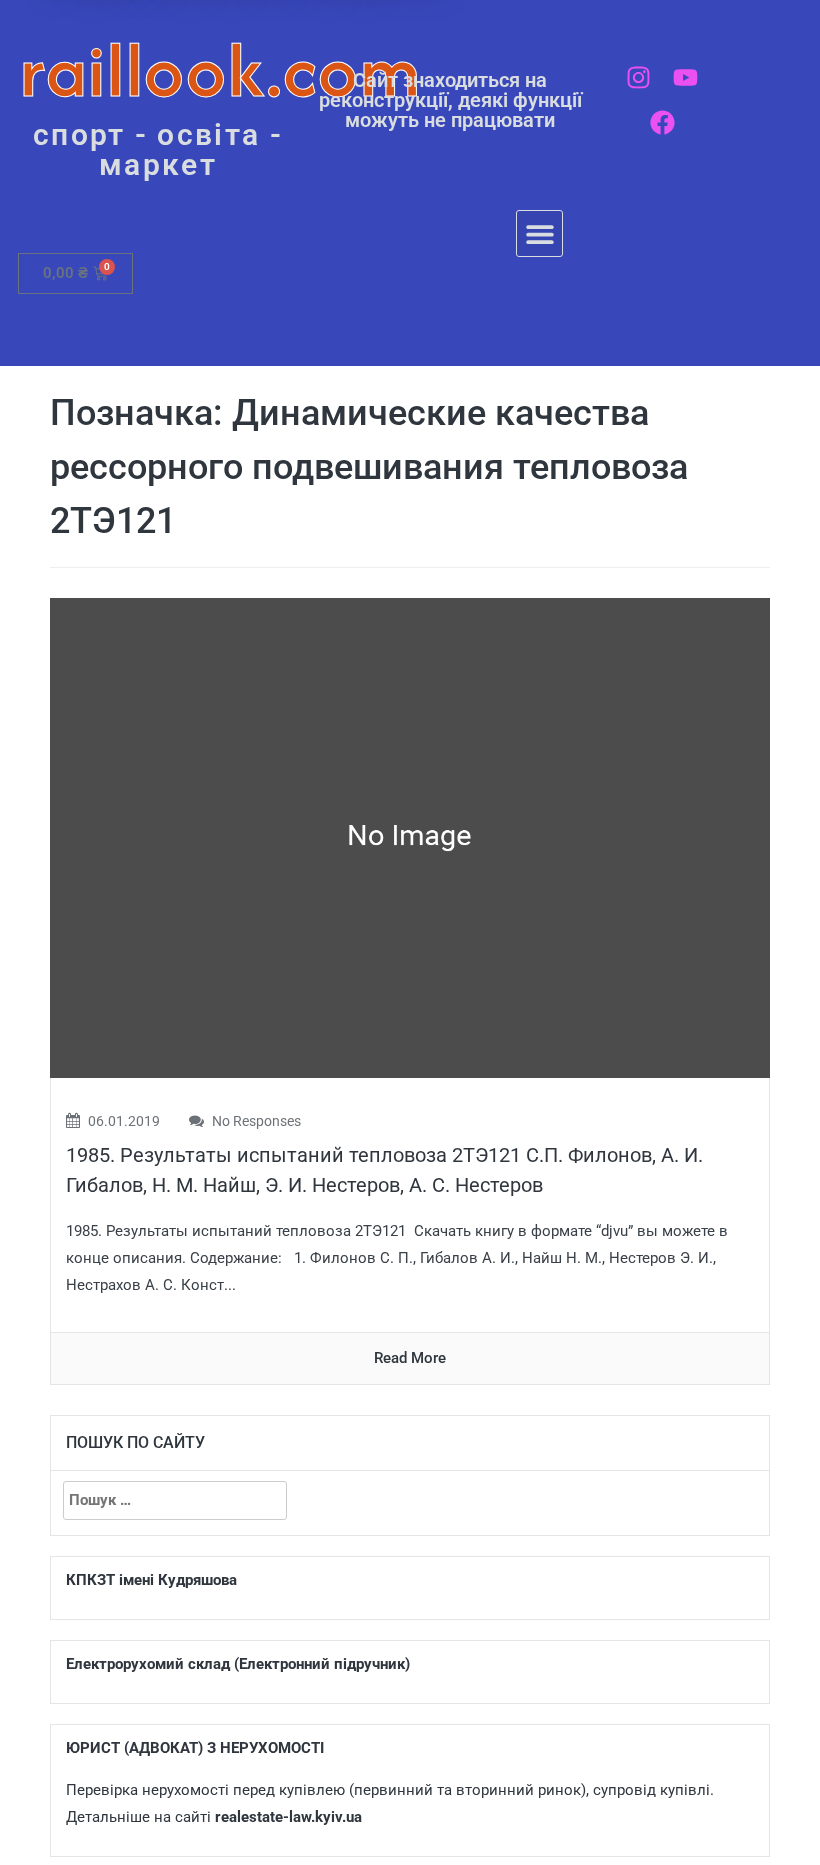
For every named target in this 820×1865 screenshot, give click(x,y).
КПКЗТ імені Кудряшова (151, 1580)
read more (410, 1358)
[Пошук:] (175, 1500)
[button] (539, 233)
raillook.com (220, 69)
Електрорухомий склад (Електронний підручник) (238, 1664)
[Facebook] (662, 122)
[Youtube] (685, 77)
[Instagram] (638, 77)
